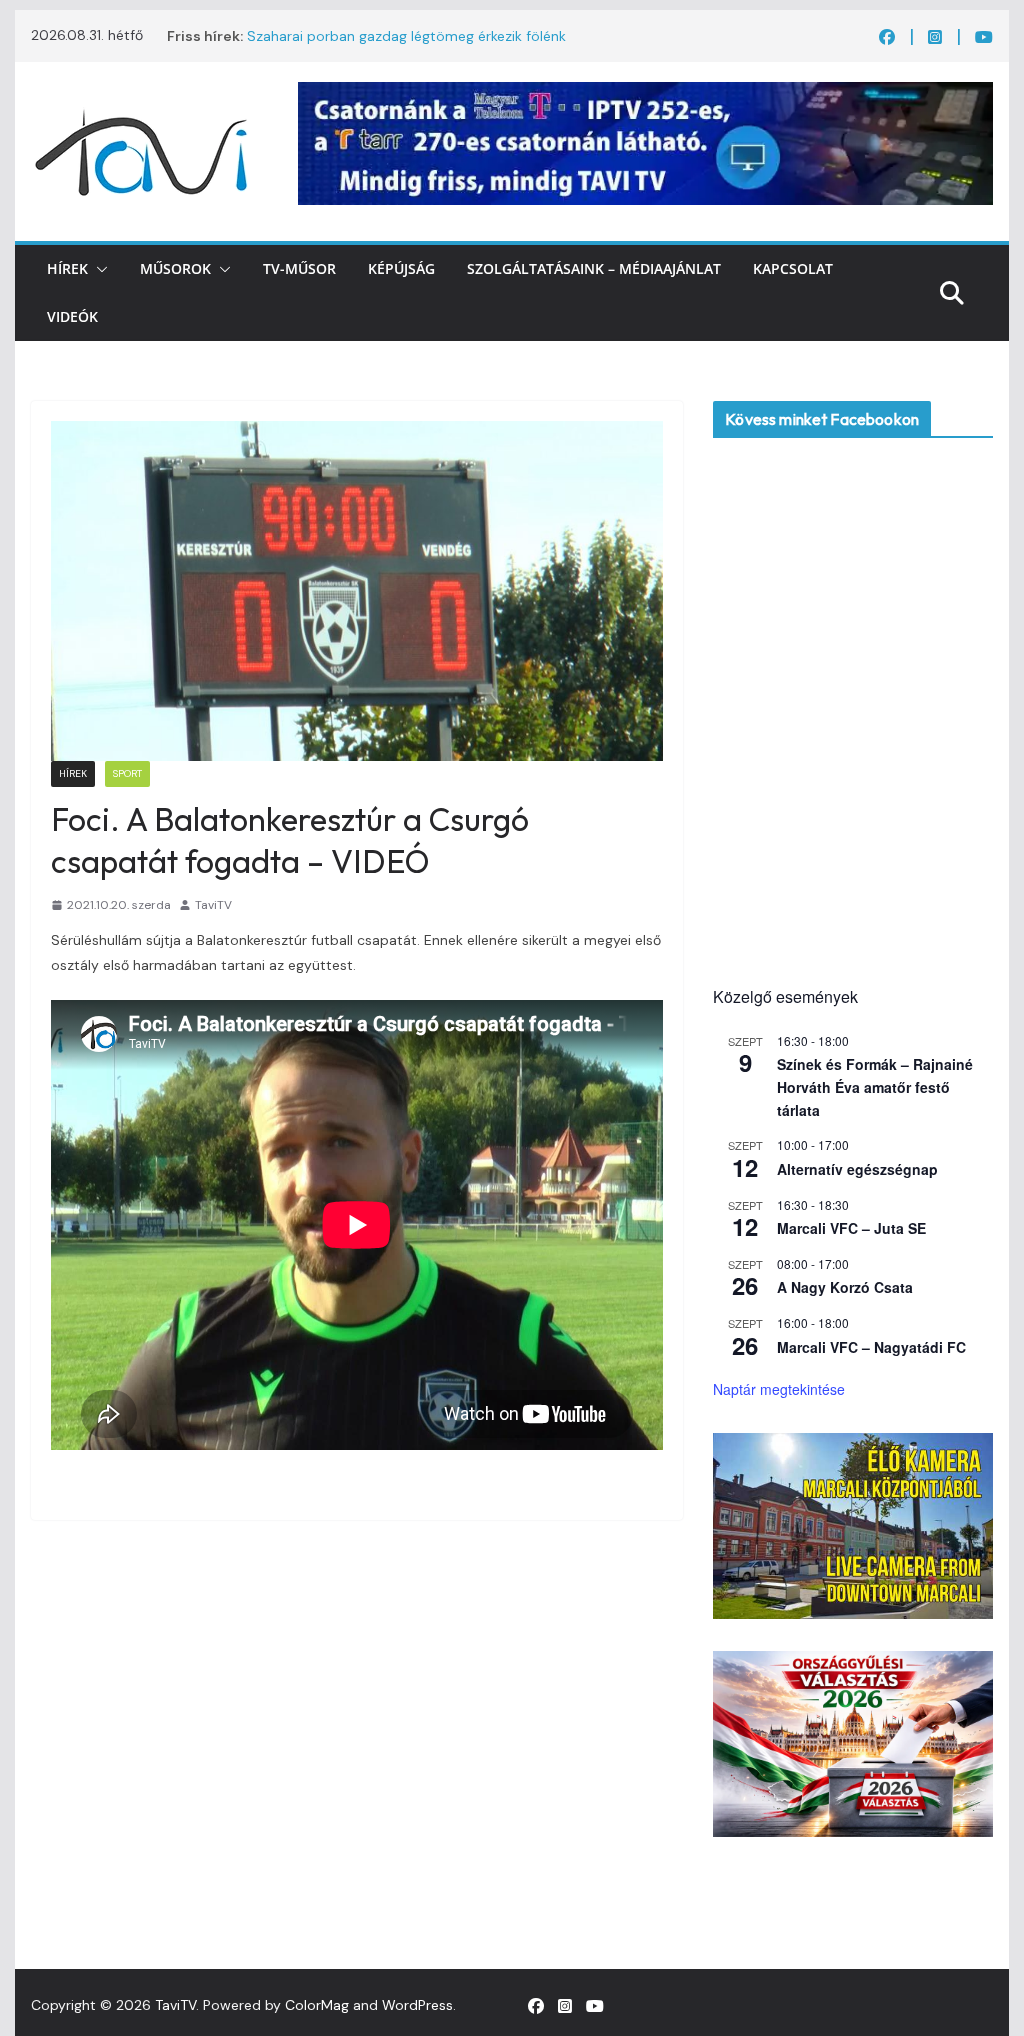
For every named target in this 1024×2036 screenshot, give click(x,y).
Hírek (67, 268)
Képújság (401, 268)
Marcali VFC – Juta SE (851, 1228)
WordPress (417, 2005)
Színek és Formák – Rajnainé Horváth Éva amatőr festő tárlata (875, 1086)
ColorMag (317, 2005)
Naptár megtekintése (779, 1389)
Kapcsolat (793, 268)
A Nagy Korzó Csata (845, 1287)
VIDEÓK (72, 316)
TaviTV (213, 905)
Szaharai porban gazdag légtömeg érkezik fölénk (406, 36)
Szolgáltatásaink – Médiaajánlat (594, 268)
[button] (98, 269)
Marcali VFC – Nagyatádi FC (871, 1347)
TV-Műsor (299, 268)
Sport (127, 773)
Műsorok (175, 268)
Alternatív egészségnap (857, 1169)
